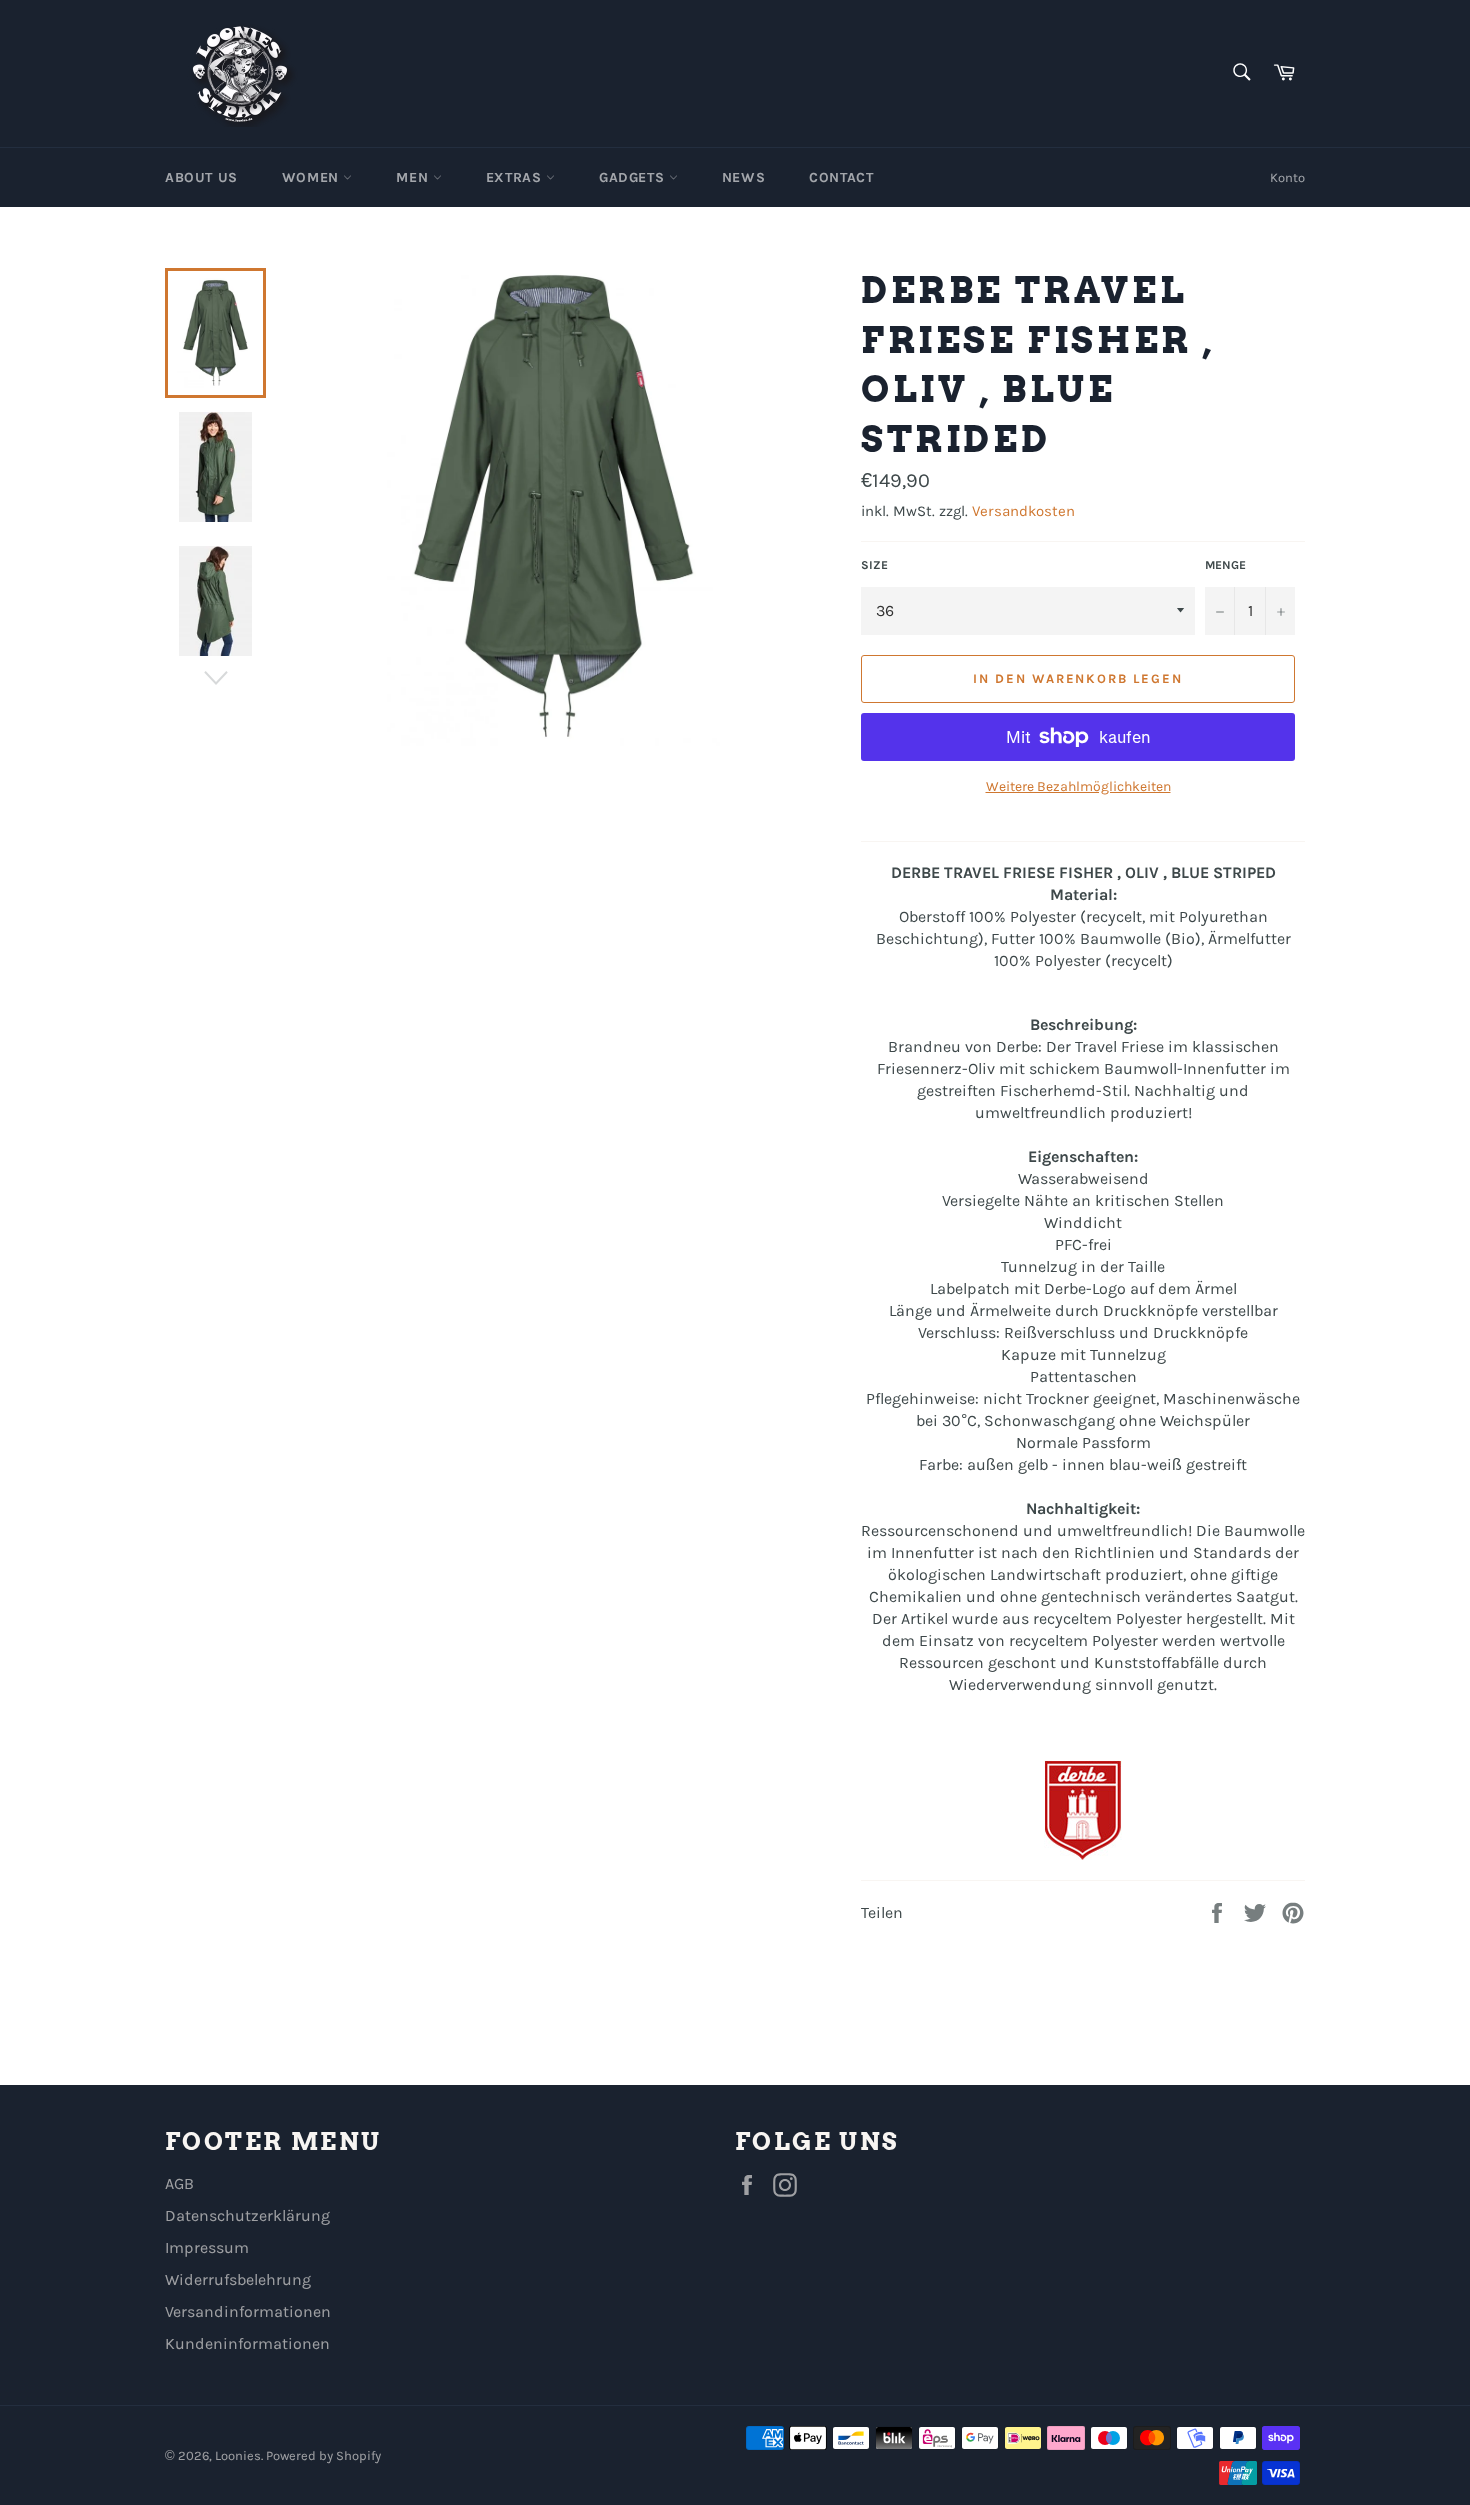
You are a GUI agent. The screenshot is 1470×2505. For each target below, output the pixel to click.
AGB (179, 2183)
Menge (1225, 565)
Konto (1287, 177)
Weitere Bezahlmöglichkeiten (1078, 786)
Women (313, 177)
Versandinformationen (248, 2311)
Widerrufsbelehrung (238, 2279)
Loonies (238, 2455)
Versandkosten (1023, 511)
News (743, 177)
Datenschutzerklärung (247, 2215)
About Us (201, 177)
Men (414, 177)
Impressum (207, 2247)
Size (874, 565)
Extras (516, 177)
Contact (841, 177)
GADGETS (634, 177)
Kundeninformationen (247, 2343)
